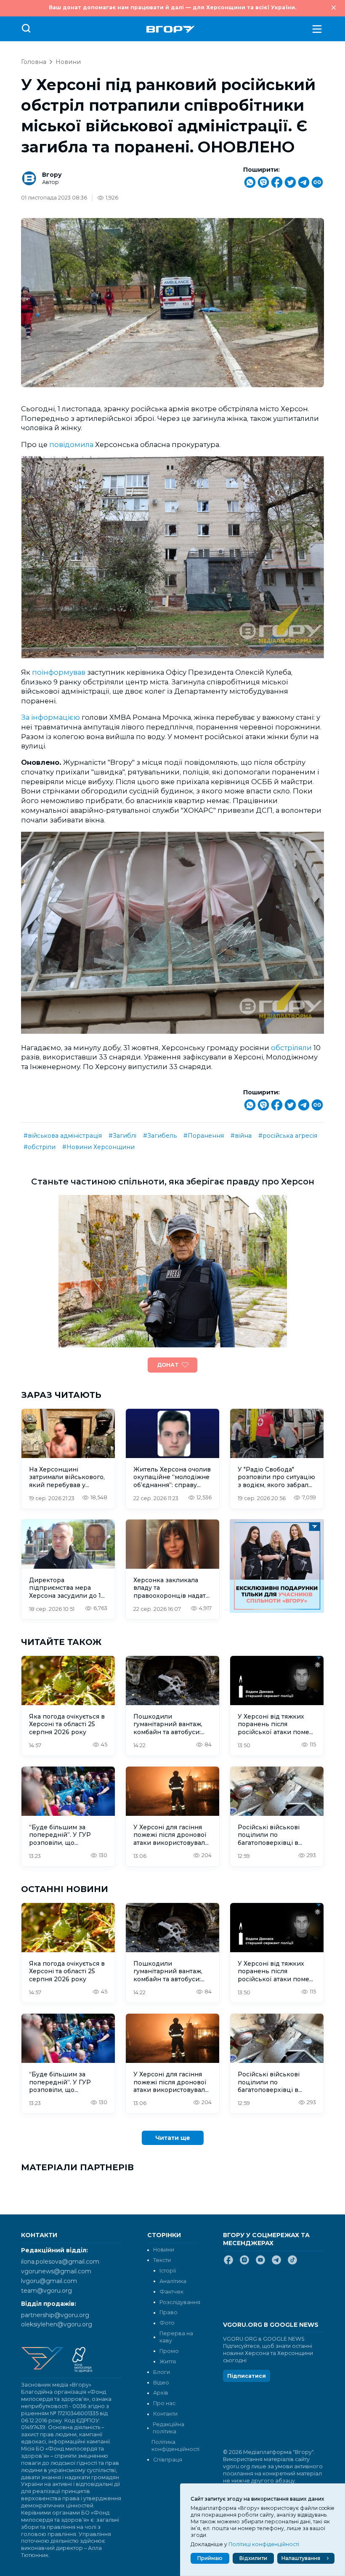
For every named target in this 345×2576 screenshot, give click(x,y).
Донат (168, 1365)
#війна (241, 1136)
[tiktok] (292, 2263)
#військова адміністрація (63, 1136)
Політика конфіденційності (175, 2446)
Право (169, 2312)
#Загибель (160, 1136)
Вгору (52, 175)
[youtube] (260, 2263)
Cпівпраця (168, 2460)
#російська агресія (288, 1136)
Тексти (162, 2260)
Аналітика (173, 2281)
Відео (161, 2383)
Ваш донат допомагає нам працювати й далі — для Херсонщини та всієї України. (172, 7)
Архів (161, 2393)
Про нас (164, 2403)
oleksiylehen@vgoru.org (57, 2324)
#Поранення (204, 1136)
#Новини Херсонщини (98, 1147)
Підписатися (247, 2376)
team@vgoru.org (46, 2291)
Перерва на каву (176, 2337)
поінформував (59, 672)
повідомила (72, 444)
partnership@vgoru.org (55, 2315)
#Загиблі (122, 1136)
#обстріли (40, 1147)
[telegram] (276, 2263)
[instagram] (244, 2263)
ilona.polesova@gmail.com (60, 2262)
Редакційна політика (169, 2428)
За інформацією (50, 717)
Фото (167, 2323)
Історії (168, 2271)
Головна (34, 62)
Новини (68, 62)
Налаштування (301, 2558)
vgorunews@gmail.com (56, 2271)
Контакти (165, 2414)
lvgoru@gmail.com (49, 2281)
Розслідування (180, 2302)
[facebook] (228, 2263)
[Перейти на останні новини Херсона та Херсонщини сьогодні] (171, 29)
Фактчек (171, 2292)
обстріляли (292, 1048)
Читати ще (173, 2138)
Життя (168, 2362)
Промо (169, 2351)
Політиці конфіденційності (264, 2544)
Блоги (162, 2372)
